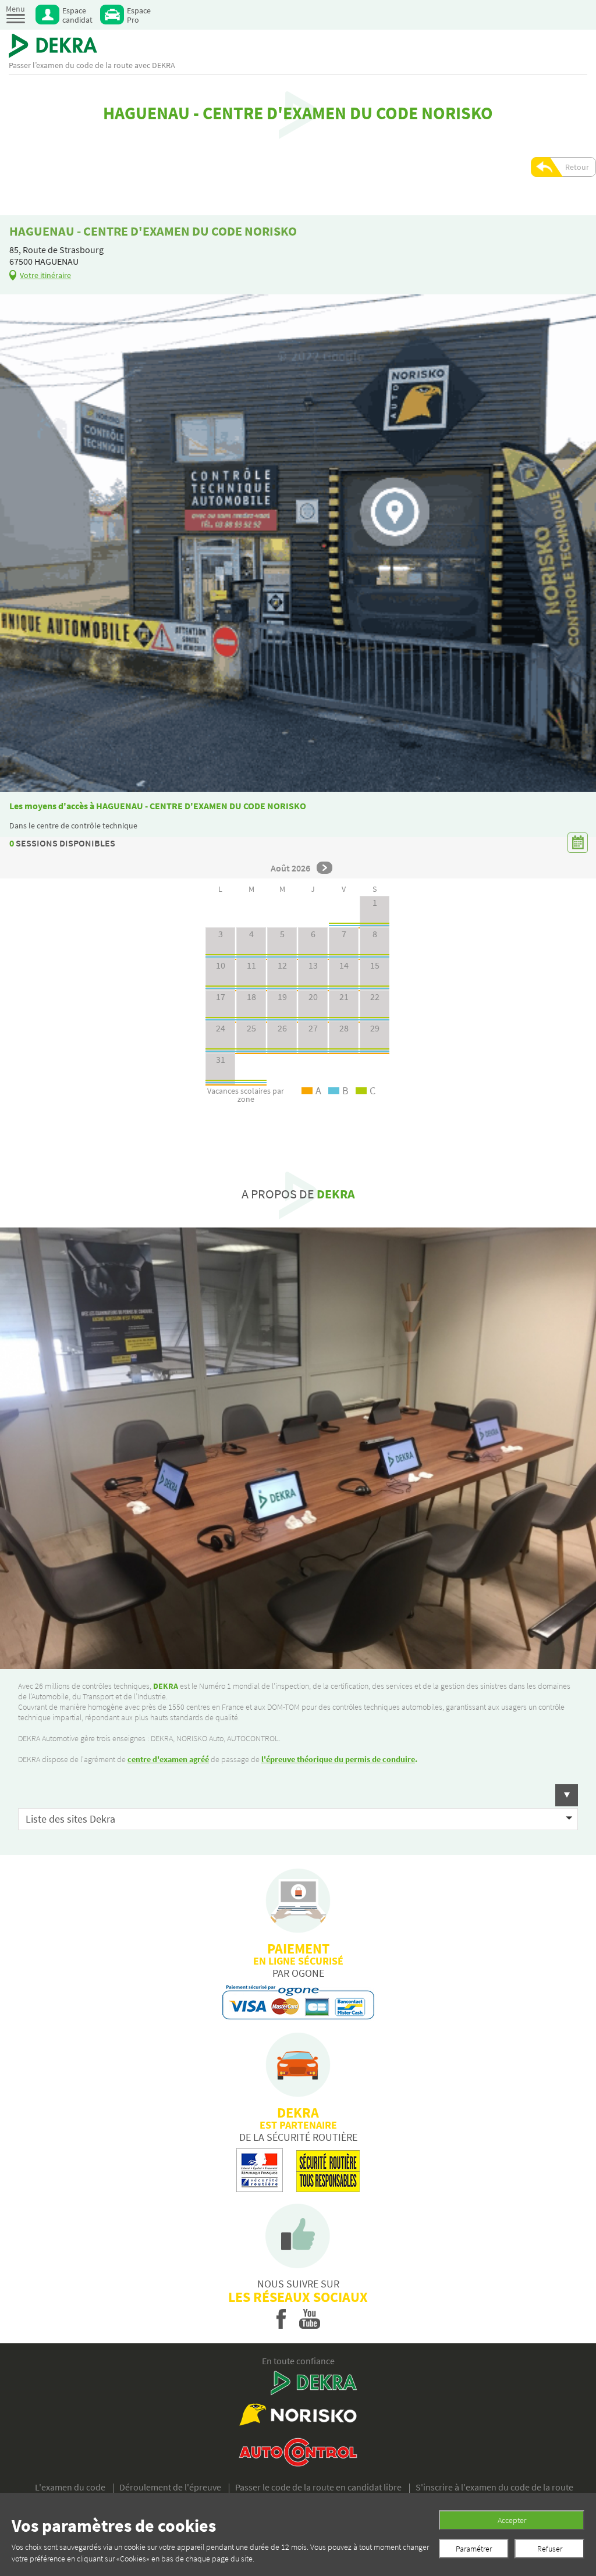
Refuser (550, 2549)
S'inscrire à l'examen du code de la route (494, 2487)
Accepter (512, 2520)
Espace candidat (77, 15)
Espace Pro (139, 15)
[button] (298, 1795)
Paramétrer (474, 2549)
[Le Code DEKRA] (53, 46)
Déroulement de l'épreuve (170, 2487)
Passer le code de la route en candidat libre (318, 2487)
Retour (577, 167)
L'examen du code (70, 2487)
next (324, 868)
